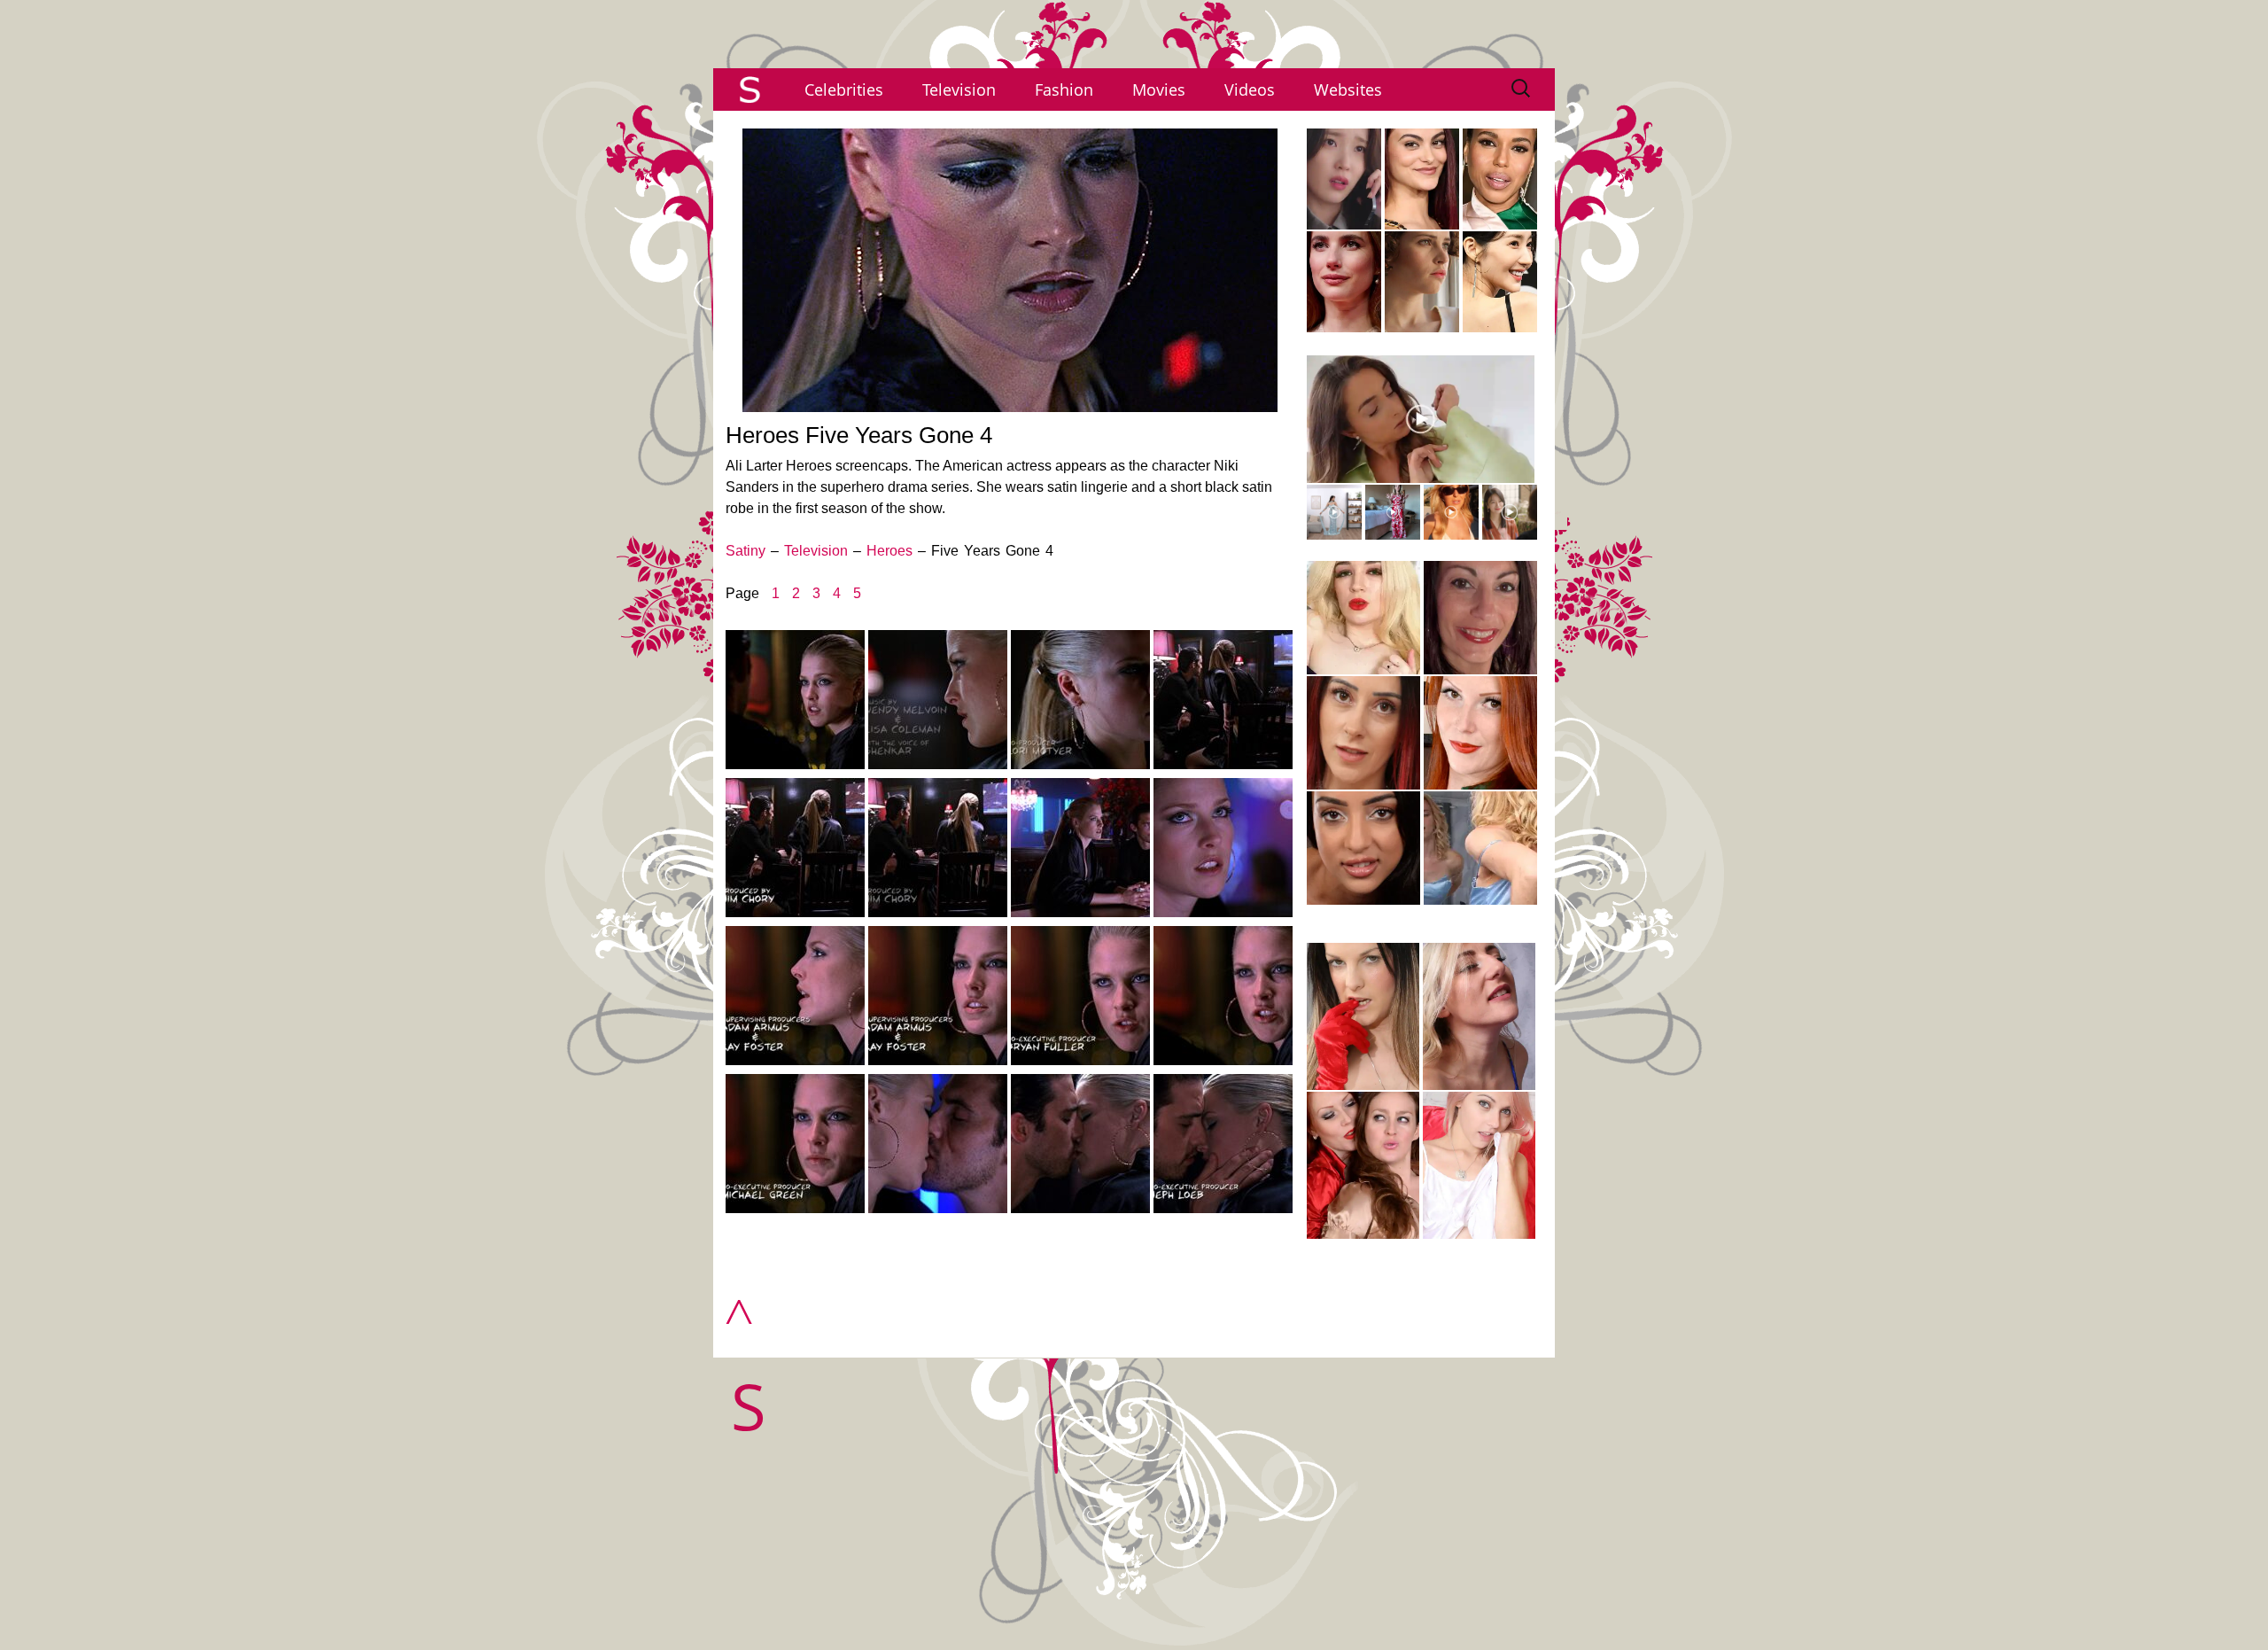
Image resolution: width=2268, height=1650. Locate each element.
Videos (1250, 90)
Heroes (889, 551)
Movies (1159, 90)
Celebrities (844, 90)
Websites (1348, 90)
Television (959, 90)
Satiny (746, 551)
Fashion (1064, 90)
